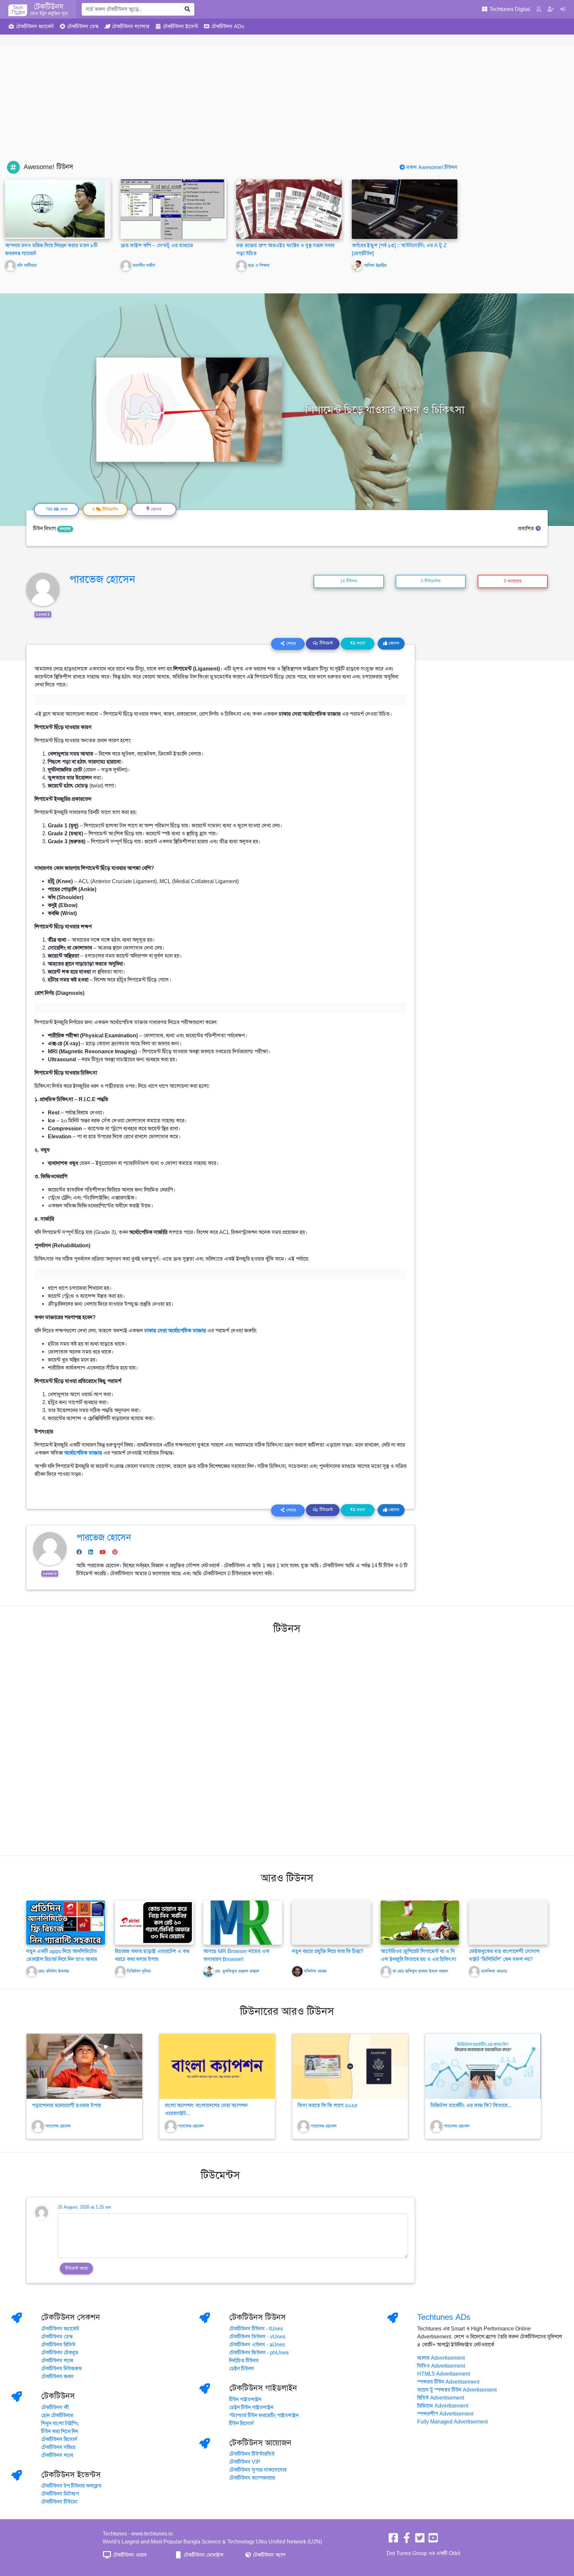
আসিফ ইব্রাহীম (375, 265)
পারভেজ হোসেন (102, 579)
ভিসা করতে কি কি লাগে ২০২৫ (328, 2106)
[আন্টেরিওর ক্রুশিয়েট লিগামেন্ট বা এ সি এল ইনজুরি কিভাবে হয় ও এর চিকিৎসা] (420, 1922)
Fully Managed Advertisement (452, 2422)
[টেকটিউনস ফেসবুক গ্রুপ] (407, 2540)
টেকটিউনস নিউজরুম (62, 2369)
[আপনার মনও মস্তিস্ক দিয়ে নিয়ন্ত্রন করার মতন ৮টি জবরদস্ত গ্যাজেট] (55, 208)
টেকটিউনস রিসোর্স (59, 2439)
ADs (228, 27)
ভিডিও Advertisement (441, 2366)
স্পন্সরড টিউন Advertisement (448, 2382)
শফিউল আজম (315, 1971)
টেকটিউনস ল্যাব (57, 2361)
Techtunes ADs (444, 2317)
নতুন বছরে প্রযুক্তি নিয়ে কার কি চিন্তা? (328, 1951)
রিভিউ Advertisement (441, 2398)
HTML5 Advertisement (444, 2374)
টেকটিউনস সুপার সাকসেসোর (258, 2470)
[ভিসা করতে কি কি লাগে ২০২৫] (350, 2066)
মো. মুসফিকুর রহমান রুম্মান (237, 1971)
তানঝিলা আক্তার (494, 1971)
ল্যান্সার (131, 27)
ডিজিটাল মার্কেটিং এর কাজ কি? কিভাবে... (471, 2106)
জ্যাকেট (35, 27)
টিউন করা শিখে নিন (60, 2431)
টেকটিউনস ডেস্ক (57, 2337)
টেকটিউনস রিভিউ (58, 2345)
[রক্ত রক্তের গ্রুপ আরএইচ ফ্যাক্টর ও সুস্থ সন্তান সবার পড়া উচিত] (289, 209)
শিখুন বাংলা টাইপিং (60, 2423)
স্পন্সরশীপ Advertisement (445, 2414)
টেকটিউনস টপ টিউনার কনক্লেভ (71, 2486)
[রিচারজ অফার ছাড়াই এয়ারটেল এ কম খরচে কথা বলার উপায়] (154, 1922)
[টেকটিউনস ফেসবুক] (393, 2540)
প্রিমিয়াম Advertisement (443, 2406)
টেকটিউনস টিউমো (59, 2502)
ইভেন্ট (180, 27)
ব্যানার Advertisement (441, 2358)
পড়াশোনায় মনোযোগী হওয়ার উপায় (66, 2106)
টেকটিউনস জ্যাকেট (60, 2329)
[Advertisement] (287, 111)
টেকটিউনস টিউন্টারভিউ (252, 2454)
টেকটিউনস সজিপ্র (58, 2447)
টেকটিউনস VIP (245, 2462)
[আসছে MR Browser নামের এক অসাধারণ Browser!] (243, 1922)
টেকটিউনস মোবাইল (203, 2555)
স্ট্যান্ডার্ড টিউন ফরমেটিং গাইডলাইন (264, 2416)
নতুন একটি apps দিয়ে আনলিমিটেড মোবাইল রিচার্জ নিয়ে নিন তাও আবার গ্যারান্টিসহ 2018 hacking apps (62, 1959)
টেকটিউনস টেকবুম (60, 2353)
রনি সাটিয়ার (27, 265)
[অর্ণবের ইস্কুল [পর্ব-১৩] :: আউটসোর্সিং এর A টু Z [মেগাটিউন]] (405, 209)
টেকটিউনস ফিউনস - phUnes (259, 2353)
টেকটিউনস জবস (57, 2377)
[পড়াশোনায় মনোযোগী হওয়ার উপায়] (84, 2066)
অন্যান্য (65, 529)
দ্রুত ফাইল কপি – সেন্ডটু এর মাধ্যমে (157, 246)
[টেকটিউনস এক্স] (420, 2540)
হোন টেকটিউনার (57, 2416)
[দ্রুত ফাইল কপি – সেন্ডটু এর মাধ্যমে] (173, 209)
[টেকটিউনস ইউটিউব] (433, 2540)
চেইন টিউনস (242, 2369)
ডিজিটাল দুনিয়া (139, 1971)
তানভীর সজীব (144, 265)
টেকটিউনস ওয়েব (129, 2555)
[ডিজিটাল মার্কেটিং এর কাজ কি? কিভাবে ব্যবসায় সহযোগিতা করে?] (483, 2066)
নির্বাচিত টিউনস (244, 2361)
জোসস (393, 643)
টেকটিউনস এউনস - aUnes (257, 2345)
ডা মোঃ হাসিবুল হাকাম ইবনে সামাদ (420, 1971)
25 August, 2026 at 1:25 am (85, 2207)
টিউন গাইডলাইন (245, 2400)
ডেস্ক (83, 27)
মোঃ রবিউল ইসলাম (54, 1971)
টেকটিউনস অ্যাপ (268, 2555)
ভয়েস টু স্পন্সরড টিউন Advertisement (457, 2390)
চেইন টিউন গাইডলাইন (251, 2408)
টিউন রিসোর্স (241, 2423)
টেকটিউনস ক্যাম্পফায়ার (252, 2478)
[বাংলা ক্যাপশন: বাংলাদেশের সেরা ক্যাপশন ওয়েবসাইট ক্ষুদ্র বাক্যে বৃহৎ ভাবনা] (217, 2066)
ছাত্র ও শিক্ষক (259, 265)
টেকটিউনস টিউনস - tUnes (256, 2329)
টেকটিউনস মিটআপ (60, 2494)
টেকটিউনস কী (55, 2408)
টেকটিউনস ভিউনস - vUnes (257, 2337)
